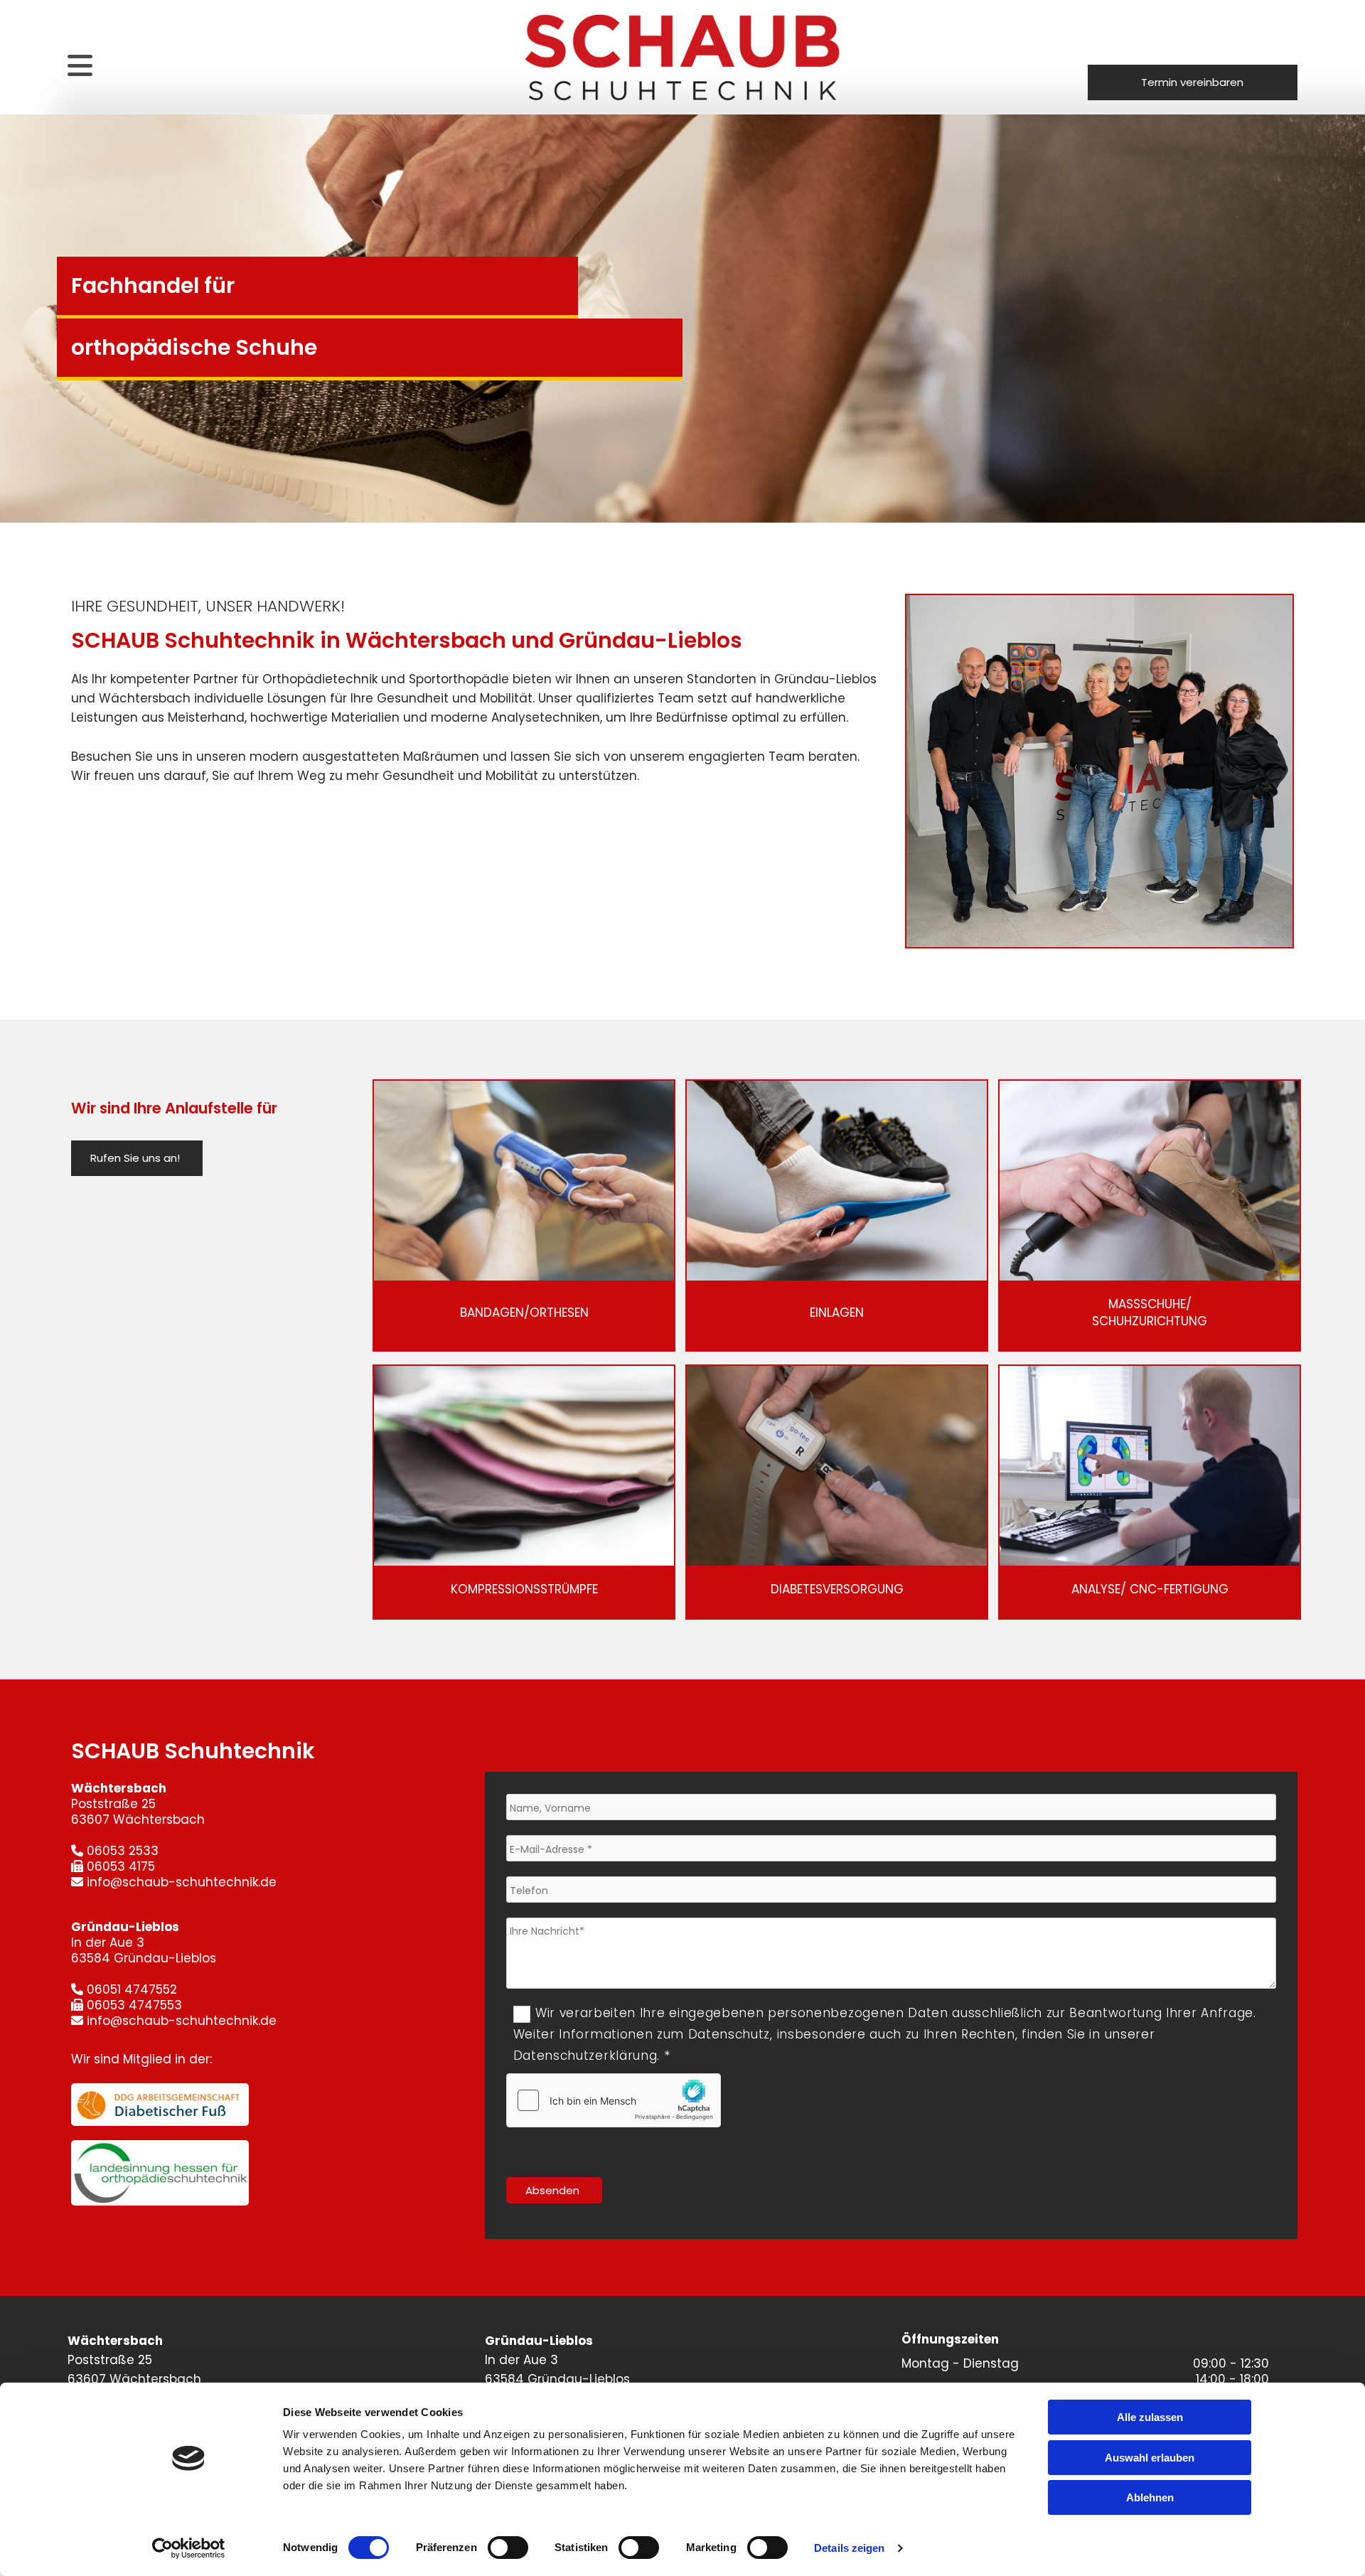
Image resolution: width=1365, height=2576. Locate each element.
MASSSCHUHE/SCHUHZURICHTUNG (1150, 1313)
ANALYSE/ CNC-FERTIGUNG (1150, 1589)
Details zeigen (849, 2548)
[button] (1193, 82)
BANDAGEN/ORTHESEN (524, 1313)
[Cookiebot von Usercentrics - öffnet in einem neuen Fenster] (189, 2548)
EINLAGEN (837, 1313)
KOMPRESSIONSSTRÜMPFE (524, 1589)
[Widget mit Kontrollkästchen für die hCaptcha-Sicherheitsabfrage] (614, 2100)
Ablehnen (1150, 2497)
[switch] (508, 2548)
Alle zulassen (1150, 2417)
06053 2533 (123, 1851)
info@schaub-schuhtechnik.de (182, 1882)
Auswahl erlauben (1150, 2458)
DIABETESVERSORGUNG (837, 1589)
